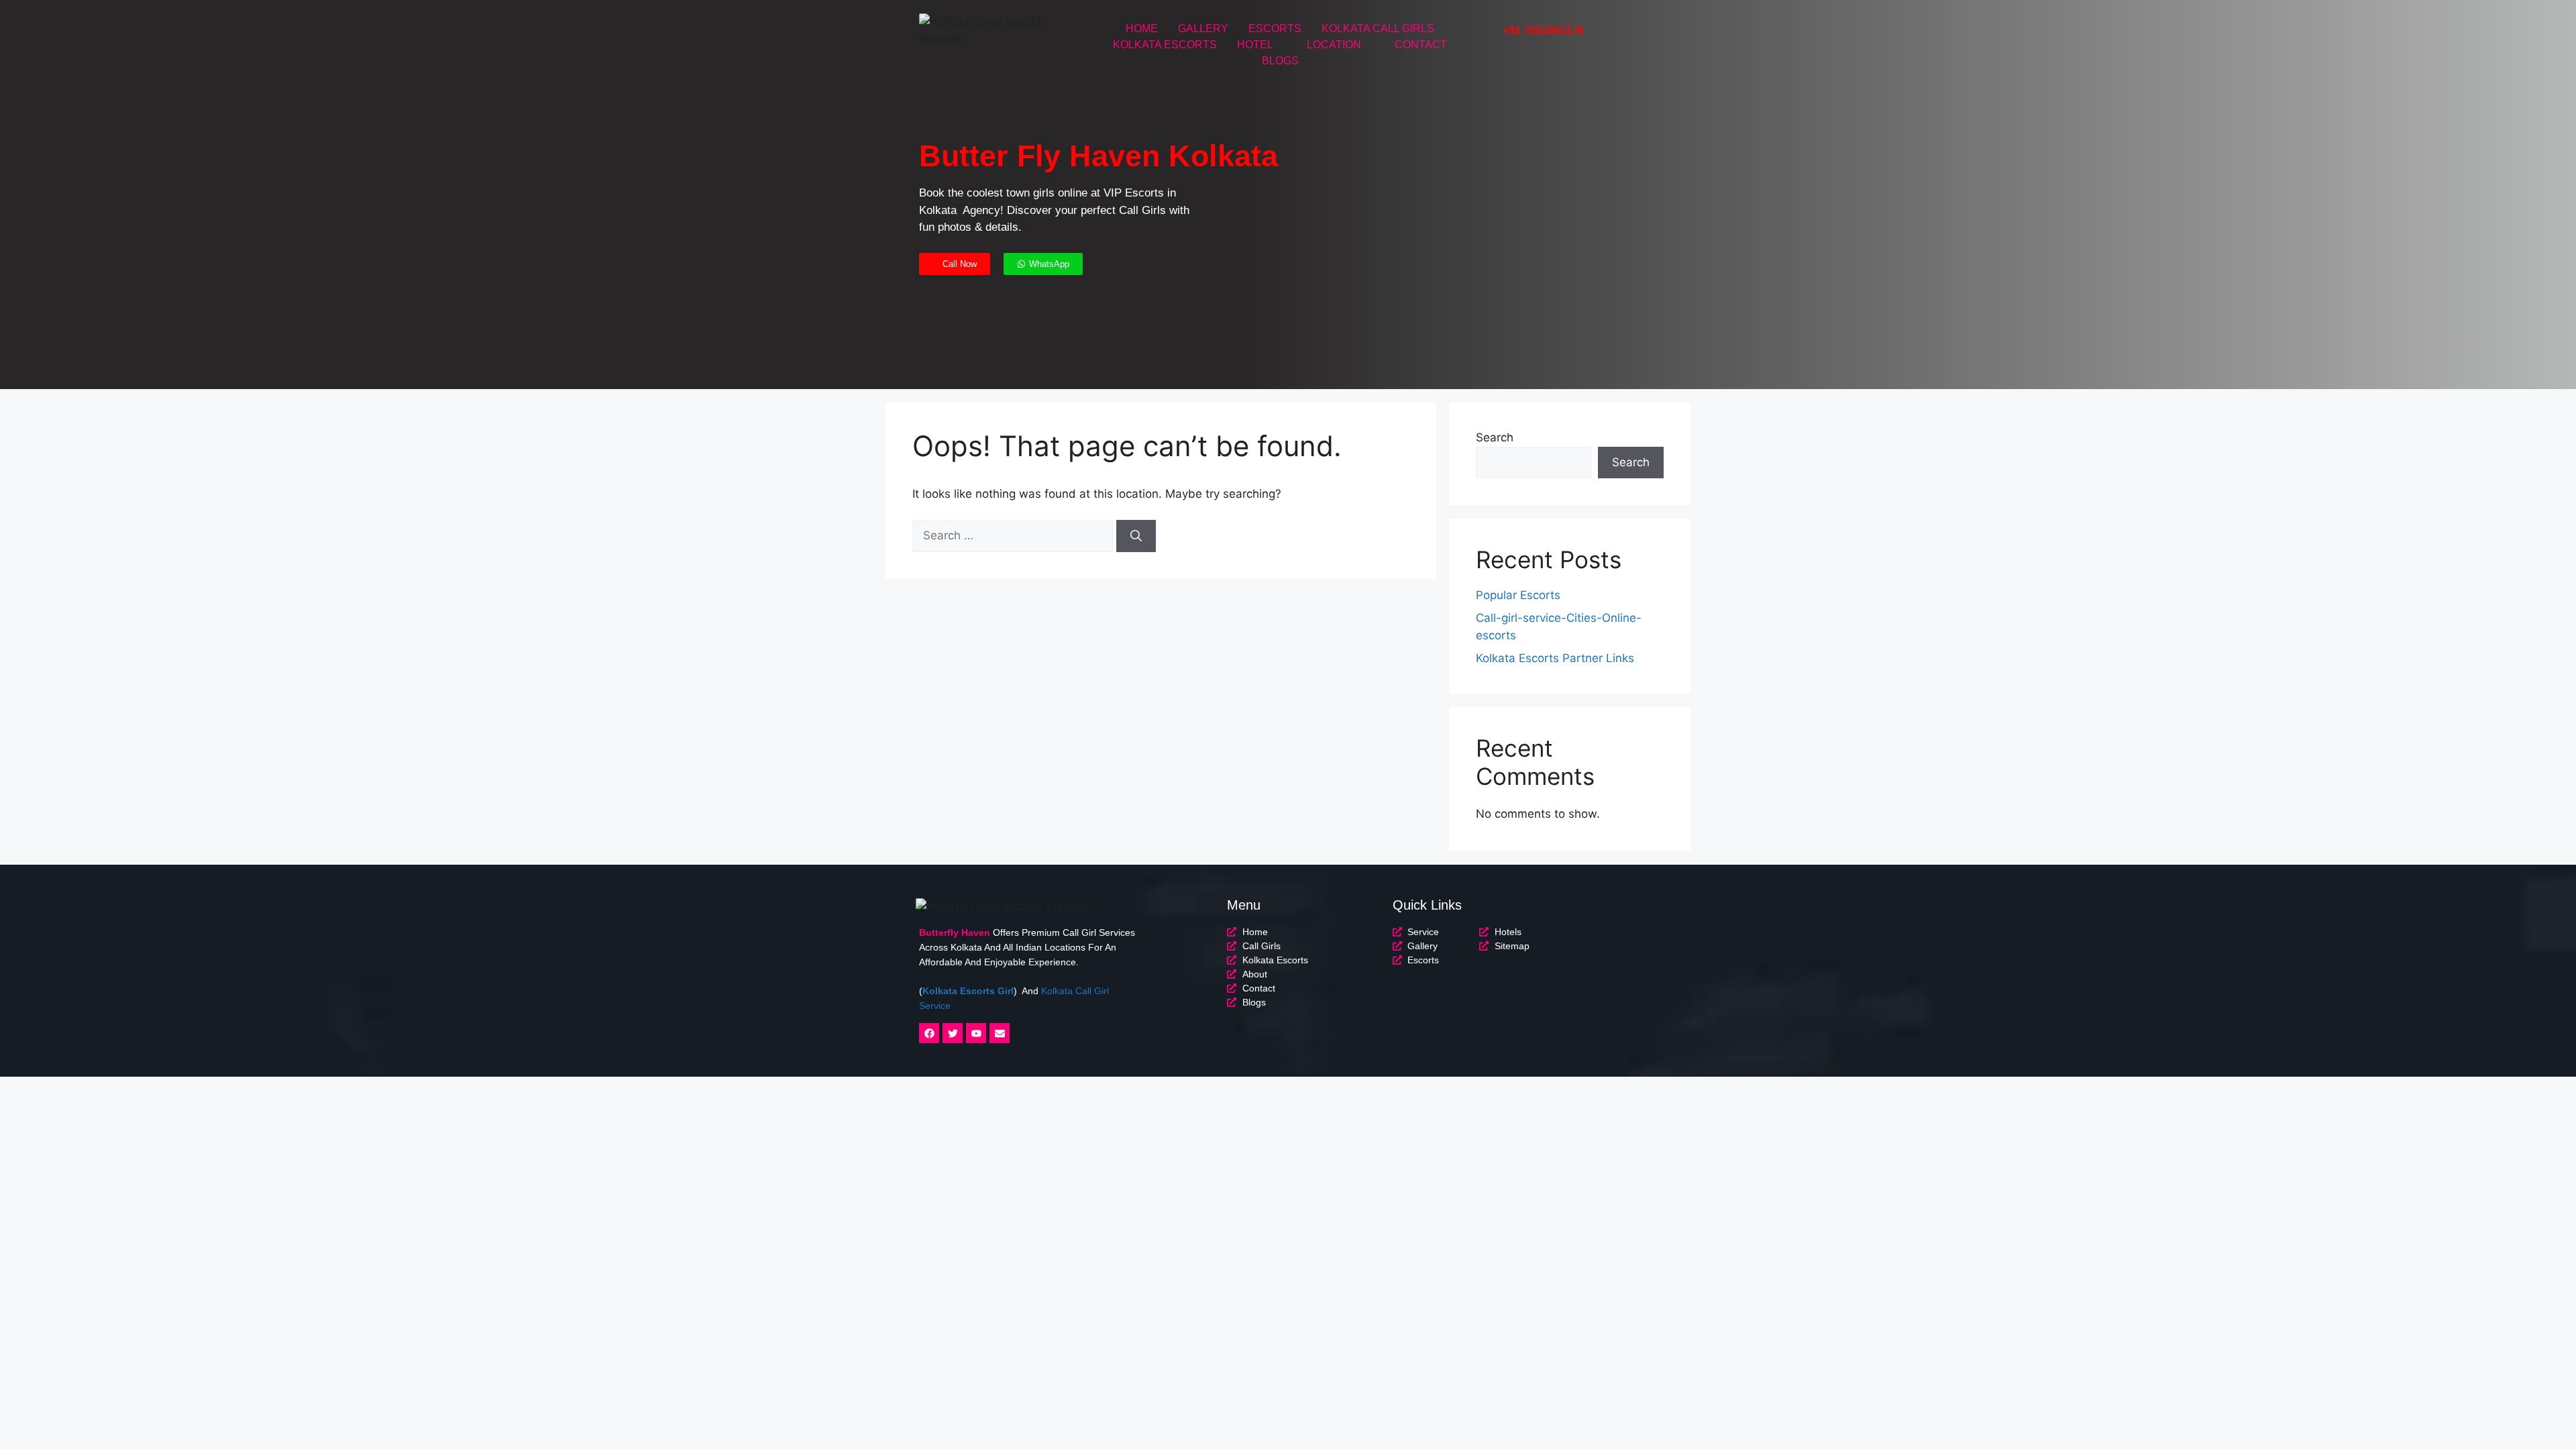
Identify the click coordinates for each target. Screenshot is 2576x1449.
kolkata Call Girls (1378, 29)
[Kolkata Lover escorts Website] (992, 31)
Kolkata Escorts (1165, 45)
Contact (1421, 45)
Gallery (1203, 29)
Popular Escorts (1518, 595)
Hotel (1255, 45)
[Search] (1136, 536)
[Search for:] (1014, 535)
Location (1334, 45)
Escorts (1275, 29)
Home (1142, 29)
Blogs (1280, 61)
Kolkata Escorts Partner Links (1555, 658)
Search (1495, 437)
